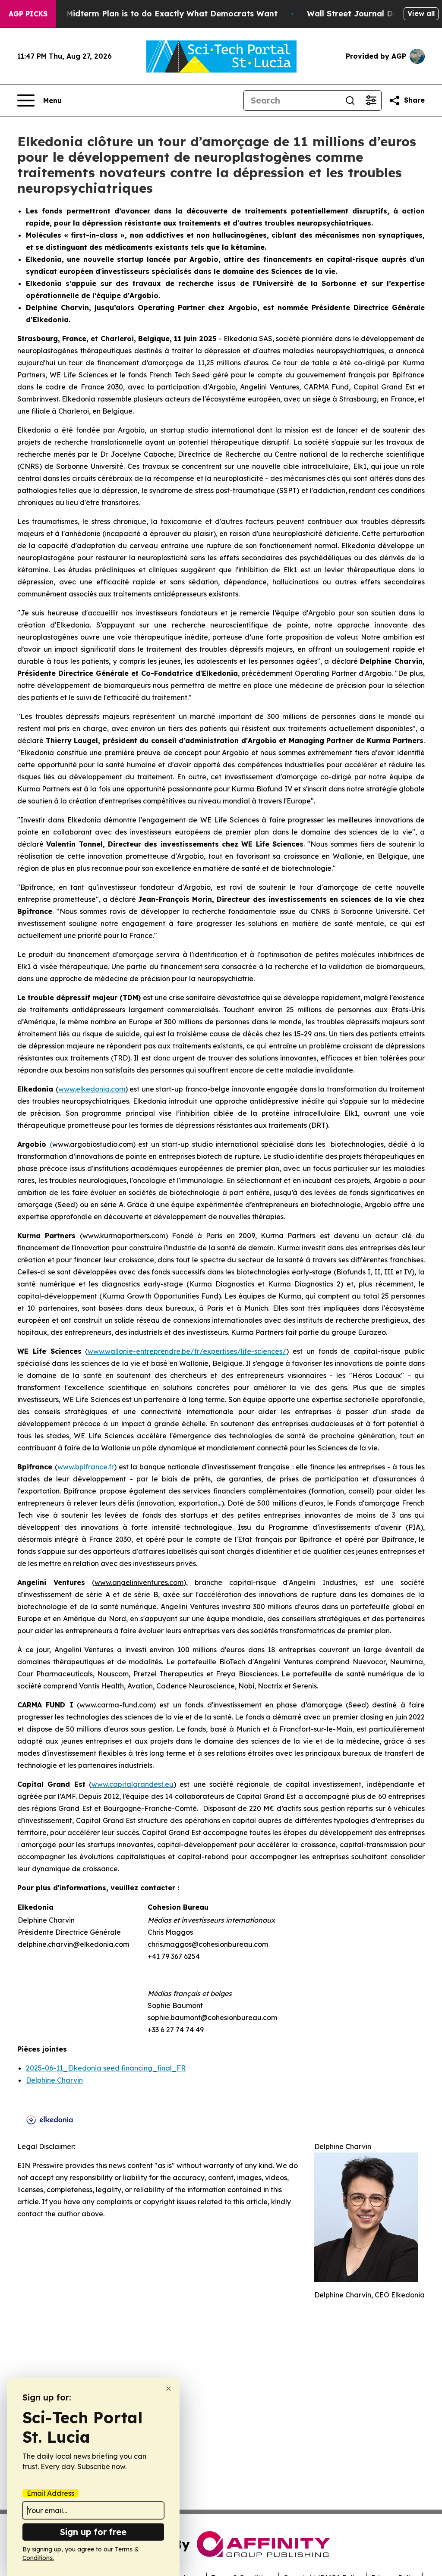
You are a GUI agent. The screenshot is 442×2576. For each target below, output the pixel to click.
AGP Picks (28, 14)
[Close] (169, 2389)
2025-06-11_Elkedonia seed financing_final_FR (106, 2068)
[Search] (350, 100)
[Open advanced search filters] (371, 100)
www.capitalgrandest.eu (133, 1784)
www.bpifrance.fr (86, 1467)
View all (421, 13)
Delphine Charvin (54, 2080)
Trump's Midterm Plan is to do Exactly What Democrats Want (155, 14)
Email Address (51, 2493)
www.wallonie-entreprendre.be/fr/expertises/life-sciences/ (187, 1351)
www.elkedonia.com (92, 1089)
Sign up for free (93, 2532)
